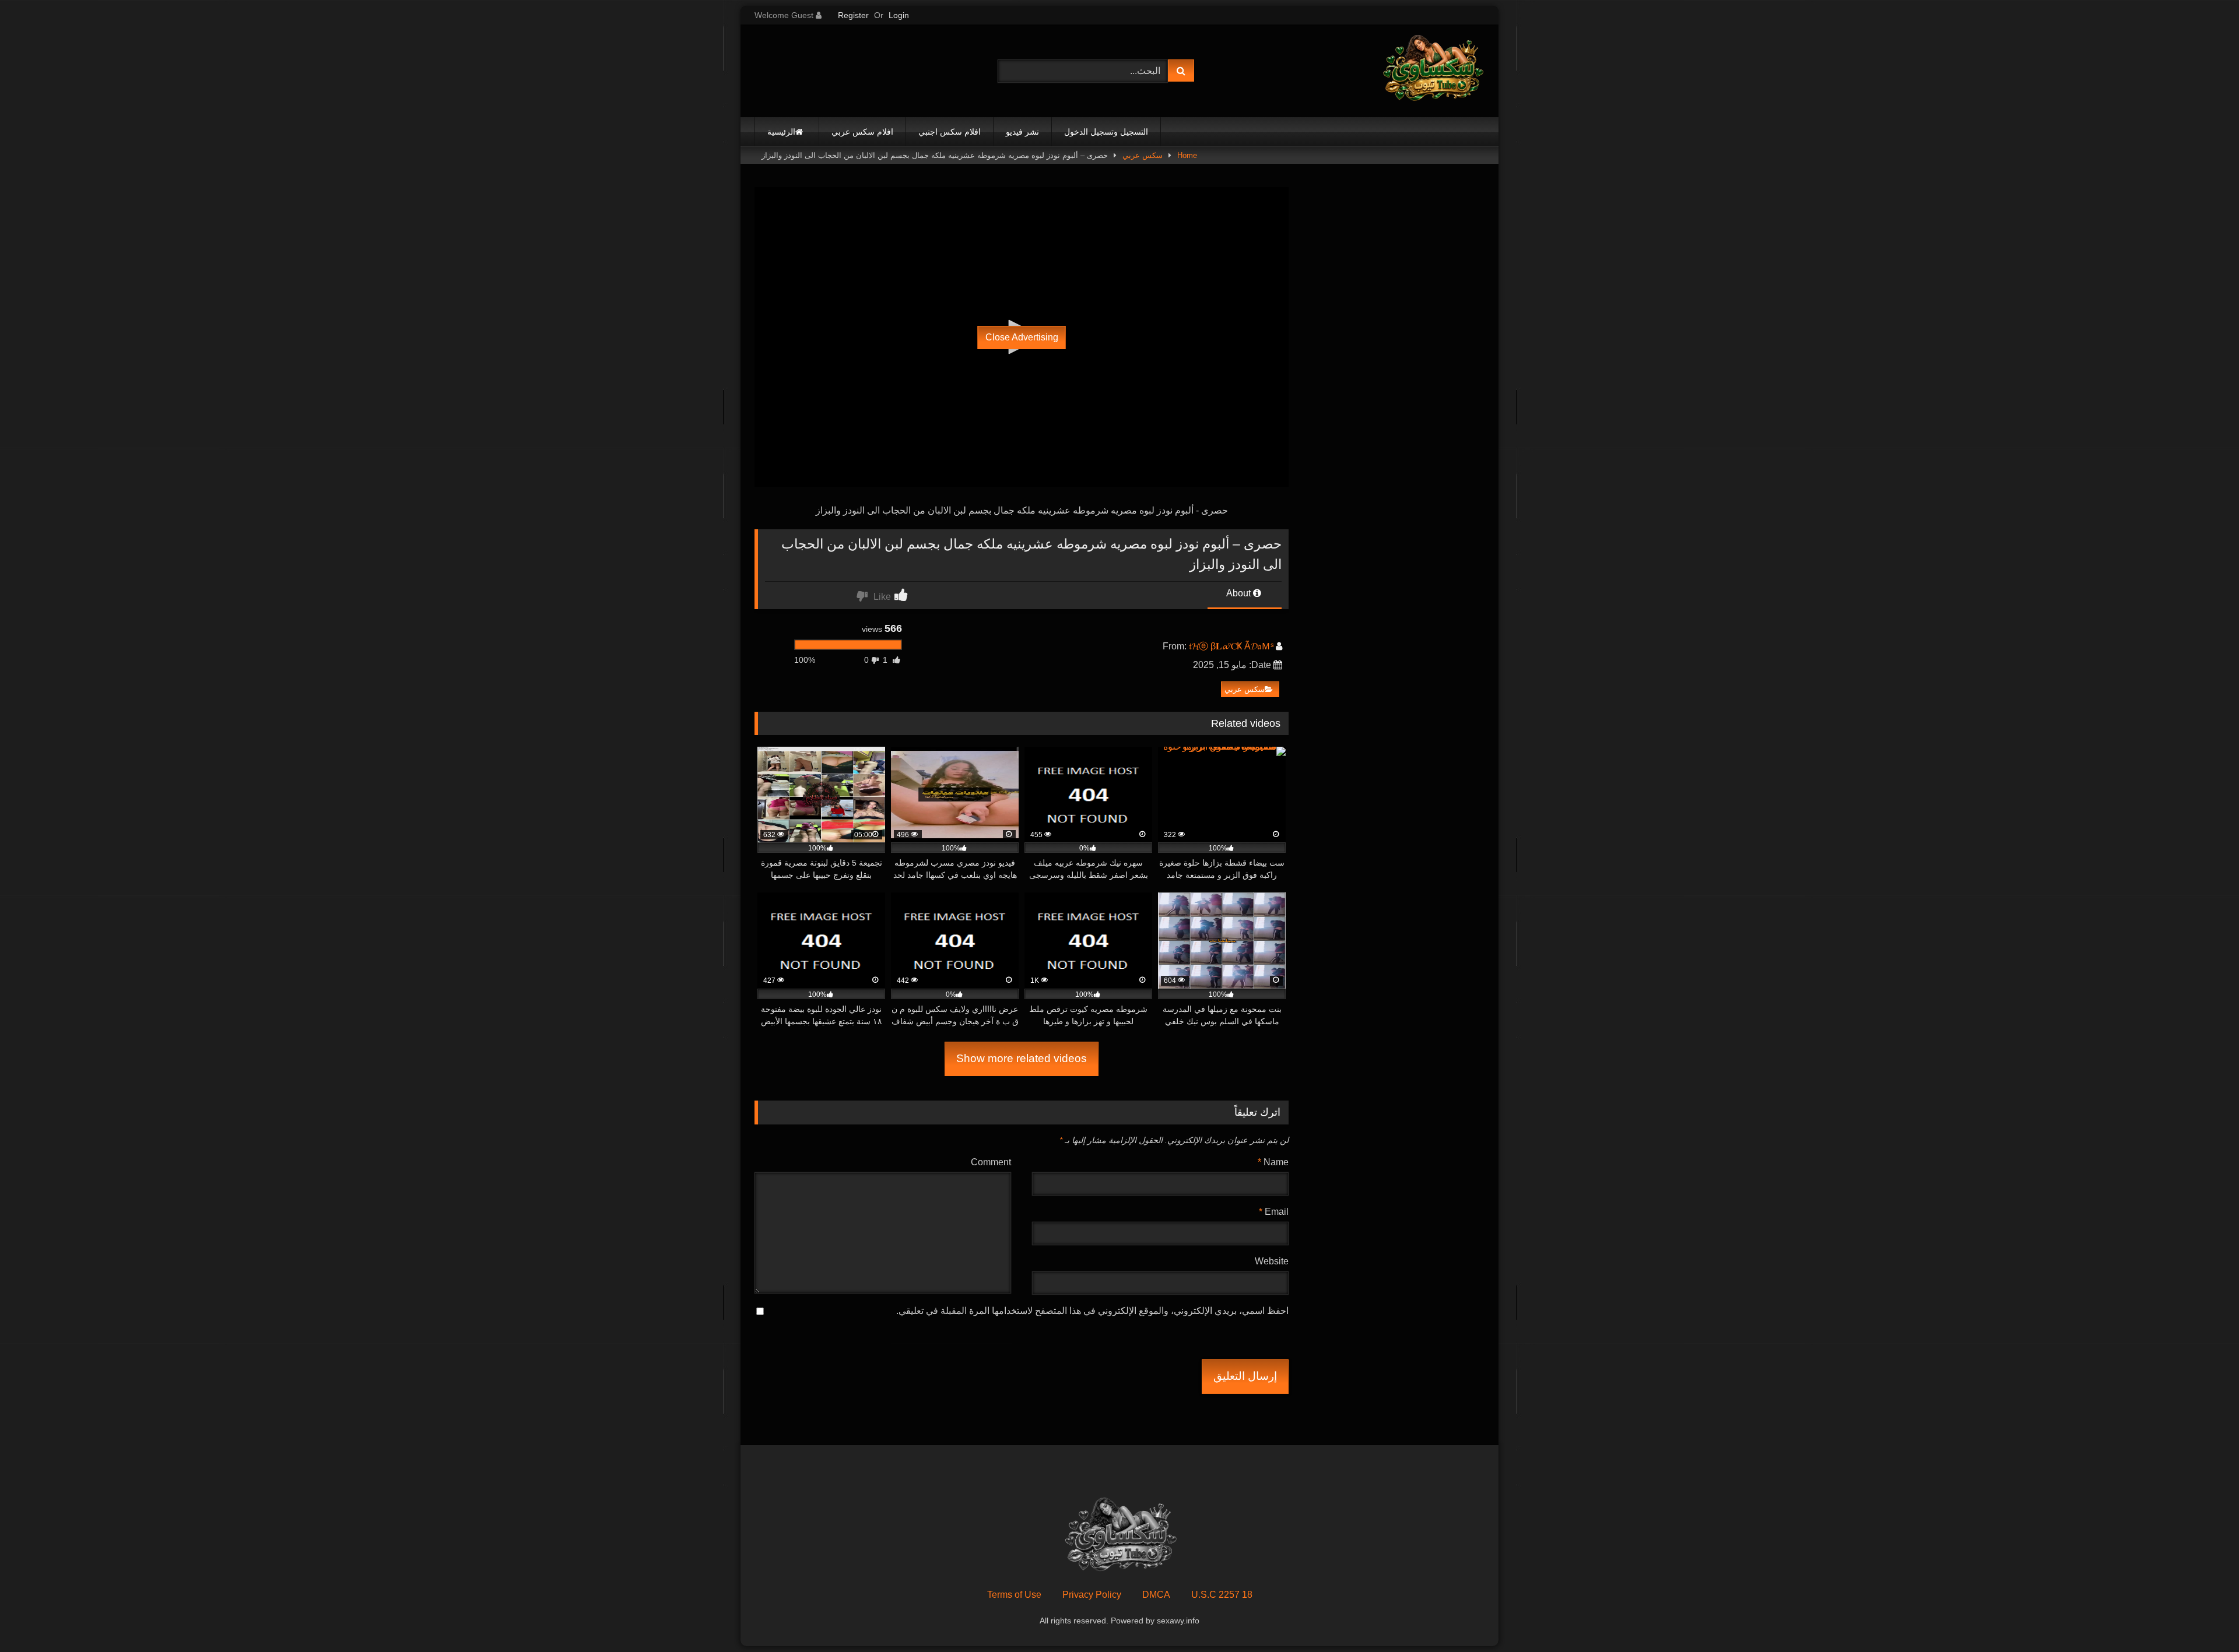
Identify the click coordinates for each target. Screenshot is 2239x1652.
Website (1272, 1261)
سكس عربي (1143, 155)
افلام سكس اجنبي (950, 132)
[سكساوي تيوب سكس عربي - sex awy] (1432, 71)
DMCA (1156, 1595)
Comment (991, 1162)
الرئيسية (781, 132)
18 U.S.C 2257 (1222, 1595)
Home (1187, 155)
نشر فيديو (1022, 132)
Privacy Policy (1092, 1595)
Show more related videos (1022, 1058)
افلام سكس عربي (862, 132)
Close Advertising (1022, 337)
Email (1274, 1212)
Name (1273, 1162)
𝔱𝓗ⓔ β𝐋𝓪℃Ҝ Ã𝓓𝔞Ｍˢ (1231, 646)
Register (853, 15)
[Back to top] (2203, 1617)
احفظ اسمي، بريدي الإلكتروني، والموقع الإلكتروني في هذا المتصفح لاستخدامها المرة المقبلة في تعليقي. (1092, 1311)
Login (899, 15)
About (1240, 593)
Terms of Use (1014, 1595)
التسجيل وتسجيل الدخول (1106, 132)
